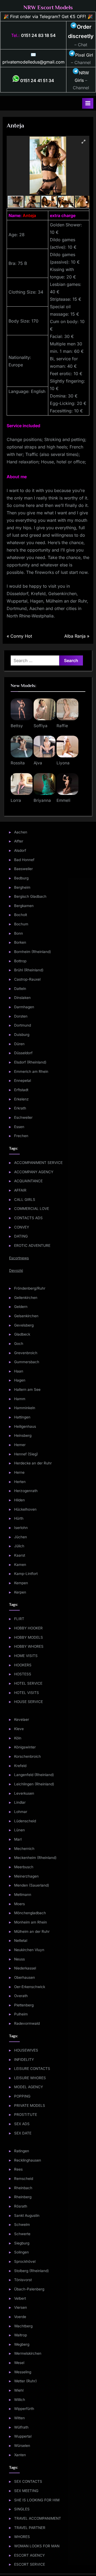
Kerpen (20, 1592)
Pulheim (21, 2014)
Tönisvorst (23, 2280)
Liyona (63, 763)
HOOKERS (23, 1665)
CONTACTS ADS (28, 1218)
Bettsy (17, 726)
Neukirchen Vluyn (29, 1950)
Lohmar (21, 1812)
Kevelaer (22, 1719)
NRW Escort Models (48, 7)
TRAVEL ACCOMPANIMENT (38, 2518)
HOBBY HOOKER (28, 1628)
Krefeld (20, 1766)
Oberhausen (25, 1977)
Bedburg (21, 878)
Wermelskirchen (28, 2353)
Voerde (20, 2317)
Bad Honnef (24, 860)
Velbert (20, 2298)
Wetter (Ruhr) (25, 2381)
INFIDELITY (24, 2060)
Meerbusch (24, 1867)
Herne (19, 1472)
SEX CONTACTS (28, 2481)
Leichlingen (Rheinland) (34, 1784)
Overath (21, 1996)
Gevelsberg (24, 1325)
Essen (19, 1127)
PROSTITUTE (26, 2115)
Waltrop (21, 2335)
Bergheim (22, 887)
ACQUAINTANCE (28, 1181)
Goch (19, 1344)
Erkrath (20, 1108)
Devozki (16, 1270)
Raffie (62, 726)
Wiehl (19, 2390)
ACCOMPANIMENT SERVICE (38, 1163)
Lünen (19, 1830)
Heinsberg (23, 1435)
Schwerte (22, 2234)
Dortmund (23, 1025)
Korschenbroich (27, 1756)
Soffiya (41, 726)
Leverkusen (24, 1793)
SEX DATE (23, 2133)
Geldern (21, 1307)
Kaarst (20, 1555)
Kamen (20, 1565)
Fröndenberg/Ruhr (30, 1288)
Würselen (22, 2446)
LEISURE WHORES (30, 2078)
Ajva (38, 763)
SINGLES (22, 2509)
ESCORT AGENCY (29, 2555)
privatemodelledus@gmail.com (33, 62)
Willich (20, 2400)
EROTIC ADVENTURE (32, 1245)
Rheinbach (23, 2188)
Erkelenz (21, 1099)
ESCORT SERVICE (30, 2564)
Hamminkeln (25, 1408)
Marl (18, 1839)
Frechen (21, 1136)
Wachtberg (23, 2326)
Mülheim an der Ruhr (32, 1931)
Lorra (16, 800)
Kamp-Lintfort (26, 1574)
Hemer (20, 1445)
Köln (18, 1738)
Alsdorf (20, 850)
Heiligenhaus (25, 1426)
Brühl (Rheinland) (29, 970)
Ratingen (22, 2151)
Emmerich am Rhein (31, 1071)
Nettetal (21, 1941)
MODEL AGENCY (29, 2087)
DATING (21, 1236)
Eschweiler (23, 1117)
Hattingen (22, 1417)
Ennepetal (23, 1081)
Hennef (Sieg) (26, 1454)
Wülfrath (21, 2427)
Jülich (19, 1546)
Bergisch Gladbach (30, 896)
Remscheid (24, 2179)
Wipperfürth (24, 2409)
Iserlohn (21, 1528)
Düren (19, 1044)
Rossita (18, 763)
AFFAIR (20, 1190)
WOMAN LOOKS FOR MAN (37, 2546)
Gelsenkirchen (26, 1316)
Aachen (21, 832)
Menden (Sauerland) (32, 1885)
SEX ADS (22, 2124)
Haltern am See (27, 1389)
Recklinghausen (28, 2160)
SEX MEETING (26, 2491)
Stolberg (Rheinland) (31, 2271)
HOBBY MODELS (29, 1637)
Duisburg (22, 1035)
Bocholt (21, 915)
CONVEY (22, 1227)
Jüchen (21, 1537)
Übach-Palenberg (29, 2289)
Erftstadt (21, 1090)
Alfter (19, 841)
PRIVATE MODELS (30, 2105)
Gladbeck (22, 1334)
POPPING (22, 2096)
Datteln (20, 989)
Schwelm (22, 2225)
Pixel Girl (84, 55)
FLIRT (19, 1619)
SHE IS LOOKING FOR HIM (37, 2500)
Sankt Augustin (27, 2215)
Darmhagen (24, 1007)
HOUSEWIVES (26, 2050)
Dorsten (21, 1016)
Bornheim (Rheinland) (33, 952)
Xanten (20, 2455)
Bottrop (20, 961)
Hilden (19, 1500)
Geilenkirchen (26, 1298)
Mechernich (24, 1849)
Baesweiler (23, 869)
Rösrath (21, 2206)
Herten (20, 1482)
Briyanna (42, 800)
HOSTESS (23, 1674)
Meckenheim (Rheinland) (35, 1858)
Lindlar (20, 1802)
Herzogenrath (26, 1491)
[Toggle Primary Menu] (88, 103)
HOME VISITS (26, 1656)
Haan (19, 1371)
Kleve (19, 1729)
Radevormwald (27, 2023)
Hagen (20, 1380)
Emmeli (63, 800)
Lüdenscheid (25, 1821)
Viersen (21, 2307)
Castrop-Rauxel (27, 979)
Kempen (21, 1583)
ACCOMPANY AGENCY (34, 1172)
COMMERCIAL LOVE (32, 1209)
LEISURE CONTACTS (32, 2069)
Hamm (20, 1399)
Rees (18, 2169)
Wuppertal (23, 2436)
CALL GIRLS (25, 1200)
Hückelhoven (25, 1509)
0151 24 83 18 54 (38, 35)
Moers (19, 1904)
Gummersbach (27, 1362)
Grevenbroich (26, 1353)
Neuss (19, 1959)
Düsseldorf (23, 1053)
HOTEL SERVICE (28, 1683)
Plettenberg (24, 2005)
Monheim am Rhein (31, 1922)
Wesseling (23, 2372)
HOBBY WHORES (29, 1646)
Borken (20, 942)
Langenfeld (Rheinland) (34, 1775)
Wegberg (22, 2344)
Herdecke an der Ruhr (33, 1463)
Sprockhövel (25, 2261)
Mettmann (23, 1895)
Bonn (19, 933)
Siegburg (22, 2243)
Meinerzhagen (26, 1876)
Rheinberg (23, 2197)
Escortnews (19, 1258)
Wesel (19, 2363)
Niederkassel (25, 1968)
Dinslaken (22, 998)
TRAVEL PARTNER (30, 2528)
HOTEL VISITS (27, 1693)
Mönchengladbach (30, 1913)
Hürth (19, 1518)
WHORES (22, 2537)
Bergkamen (24, 906)
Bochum (21, 924)
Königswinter (25, 1747)
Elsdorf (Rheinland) (30, 1062)
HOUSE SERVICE (29, 1702)
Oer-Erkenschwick (30, 1987)
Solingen (21, 2252)
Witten (19, 2418)
